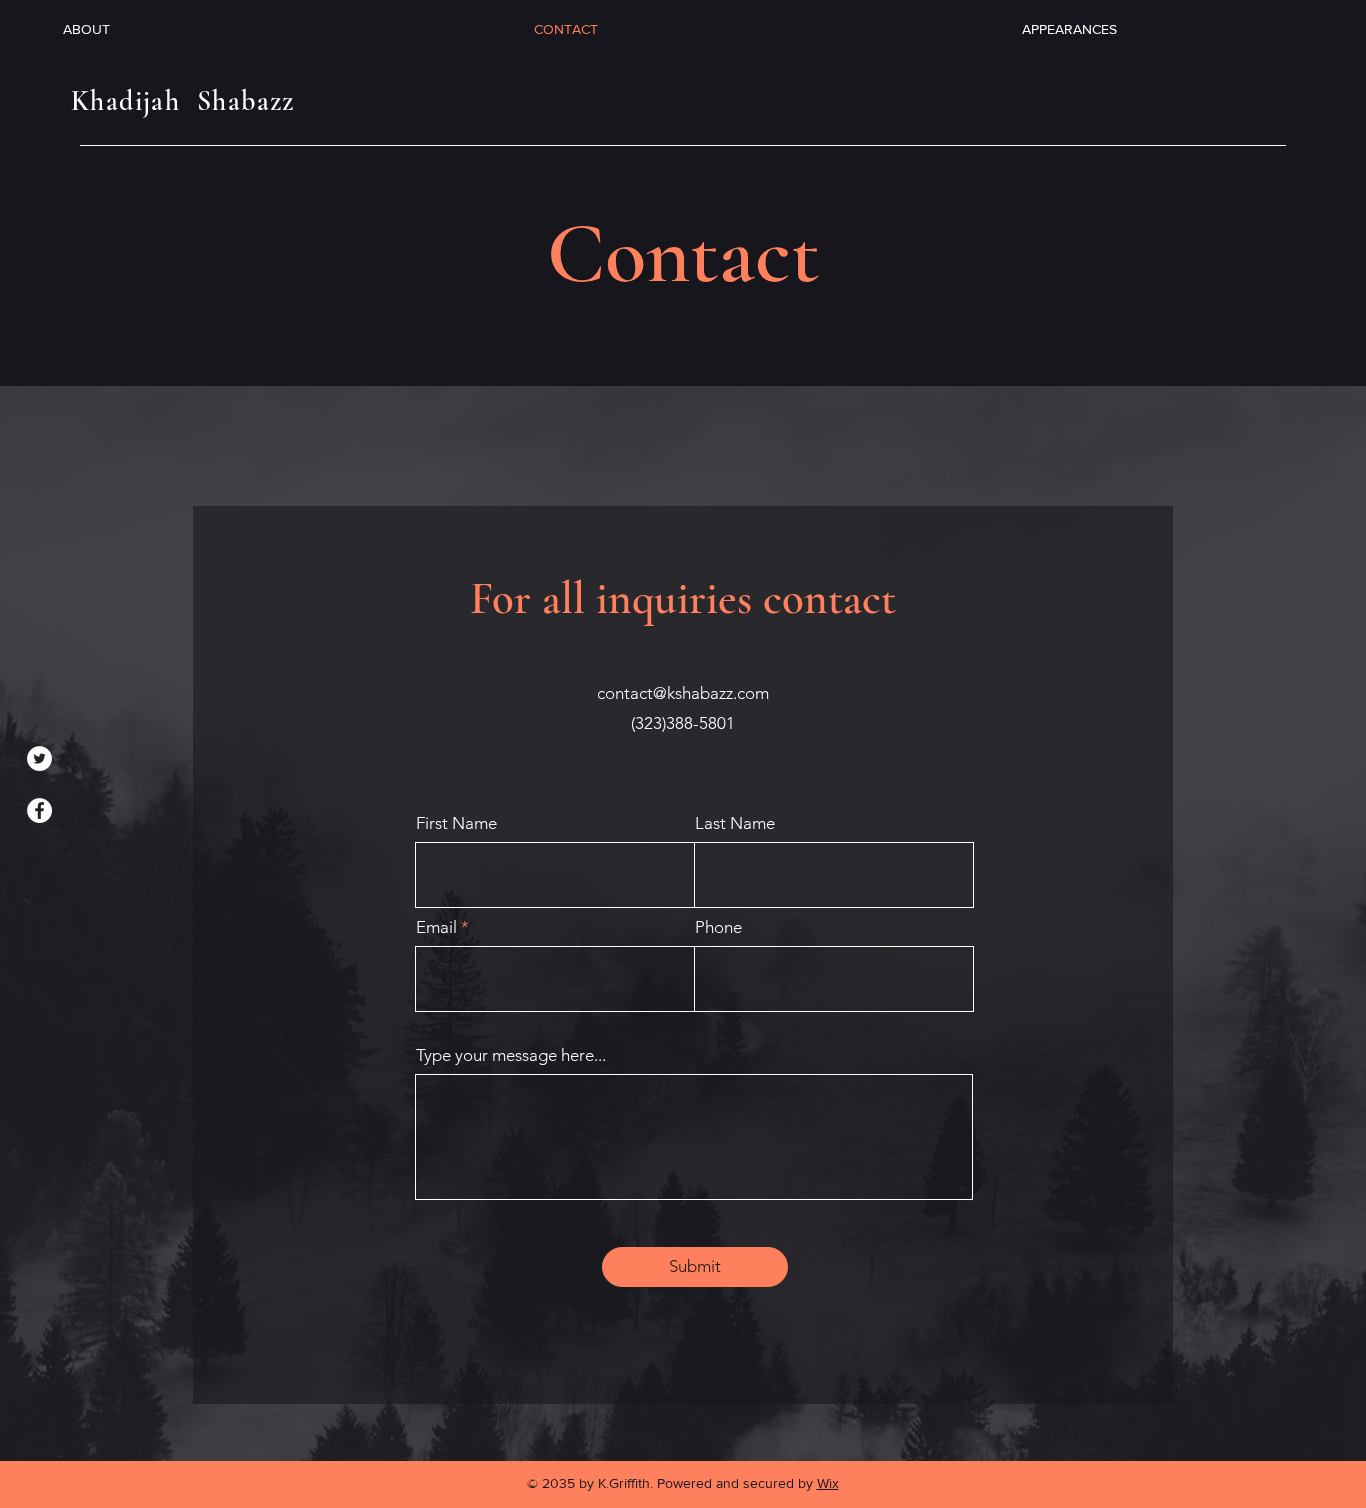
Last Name (735, 823)
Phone (718, 927)
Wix (828, 1483)
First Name (456, 823)
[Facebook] (39, 810)
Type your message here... (511, 1055)
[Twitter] (39, 758)
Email (436, 927)
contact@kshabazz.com (683, 693)
